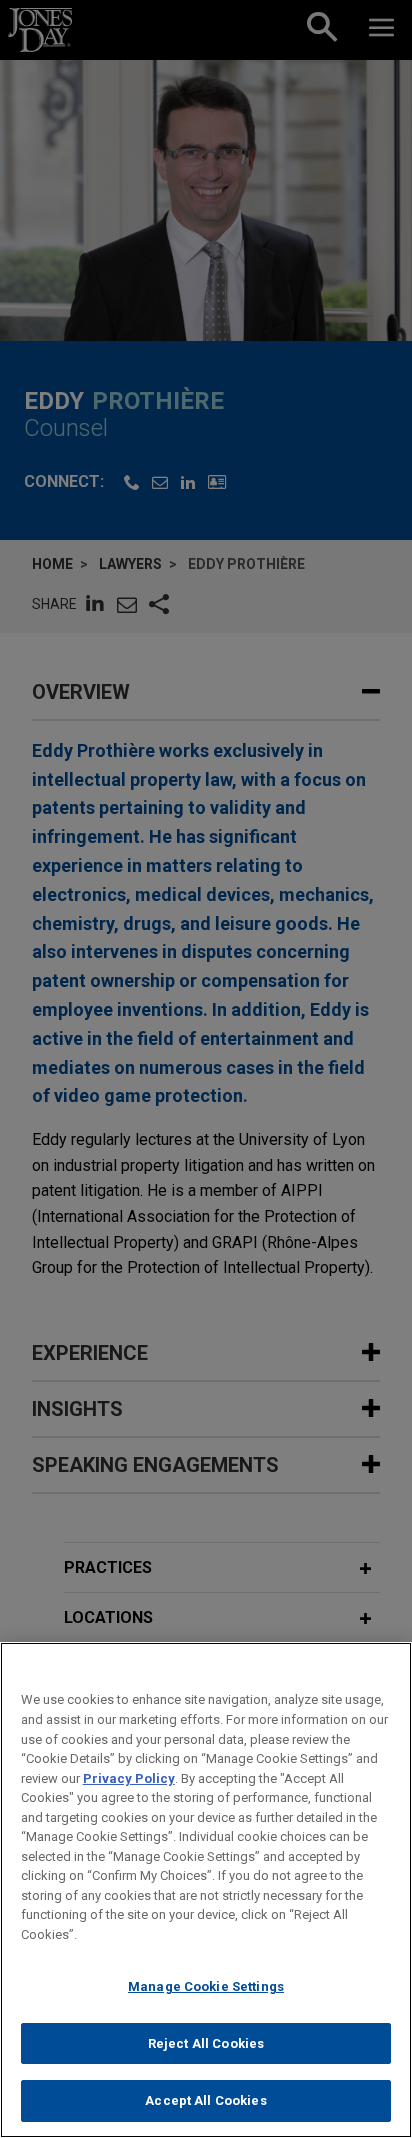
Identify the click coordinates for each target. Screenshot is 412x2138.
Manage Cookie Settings (206, 1986)
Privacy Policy (129, 1778)
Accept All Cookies (205, 2100)
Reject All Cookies (206, 2043)
